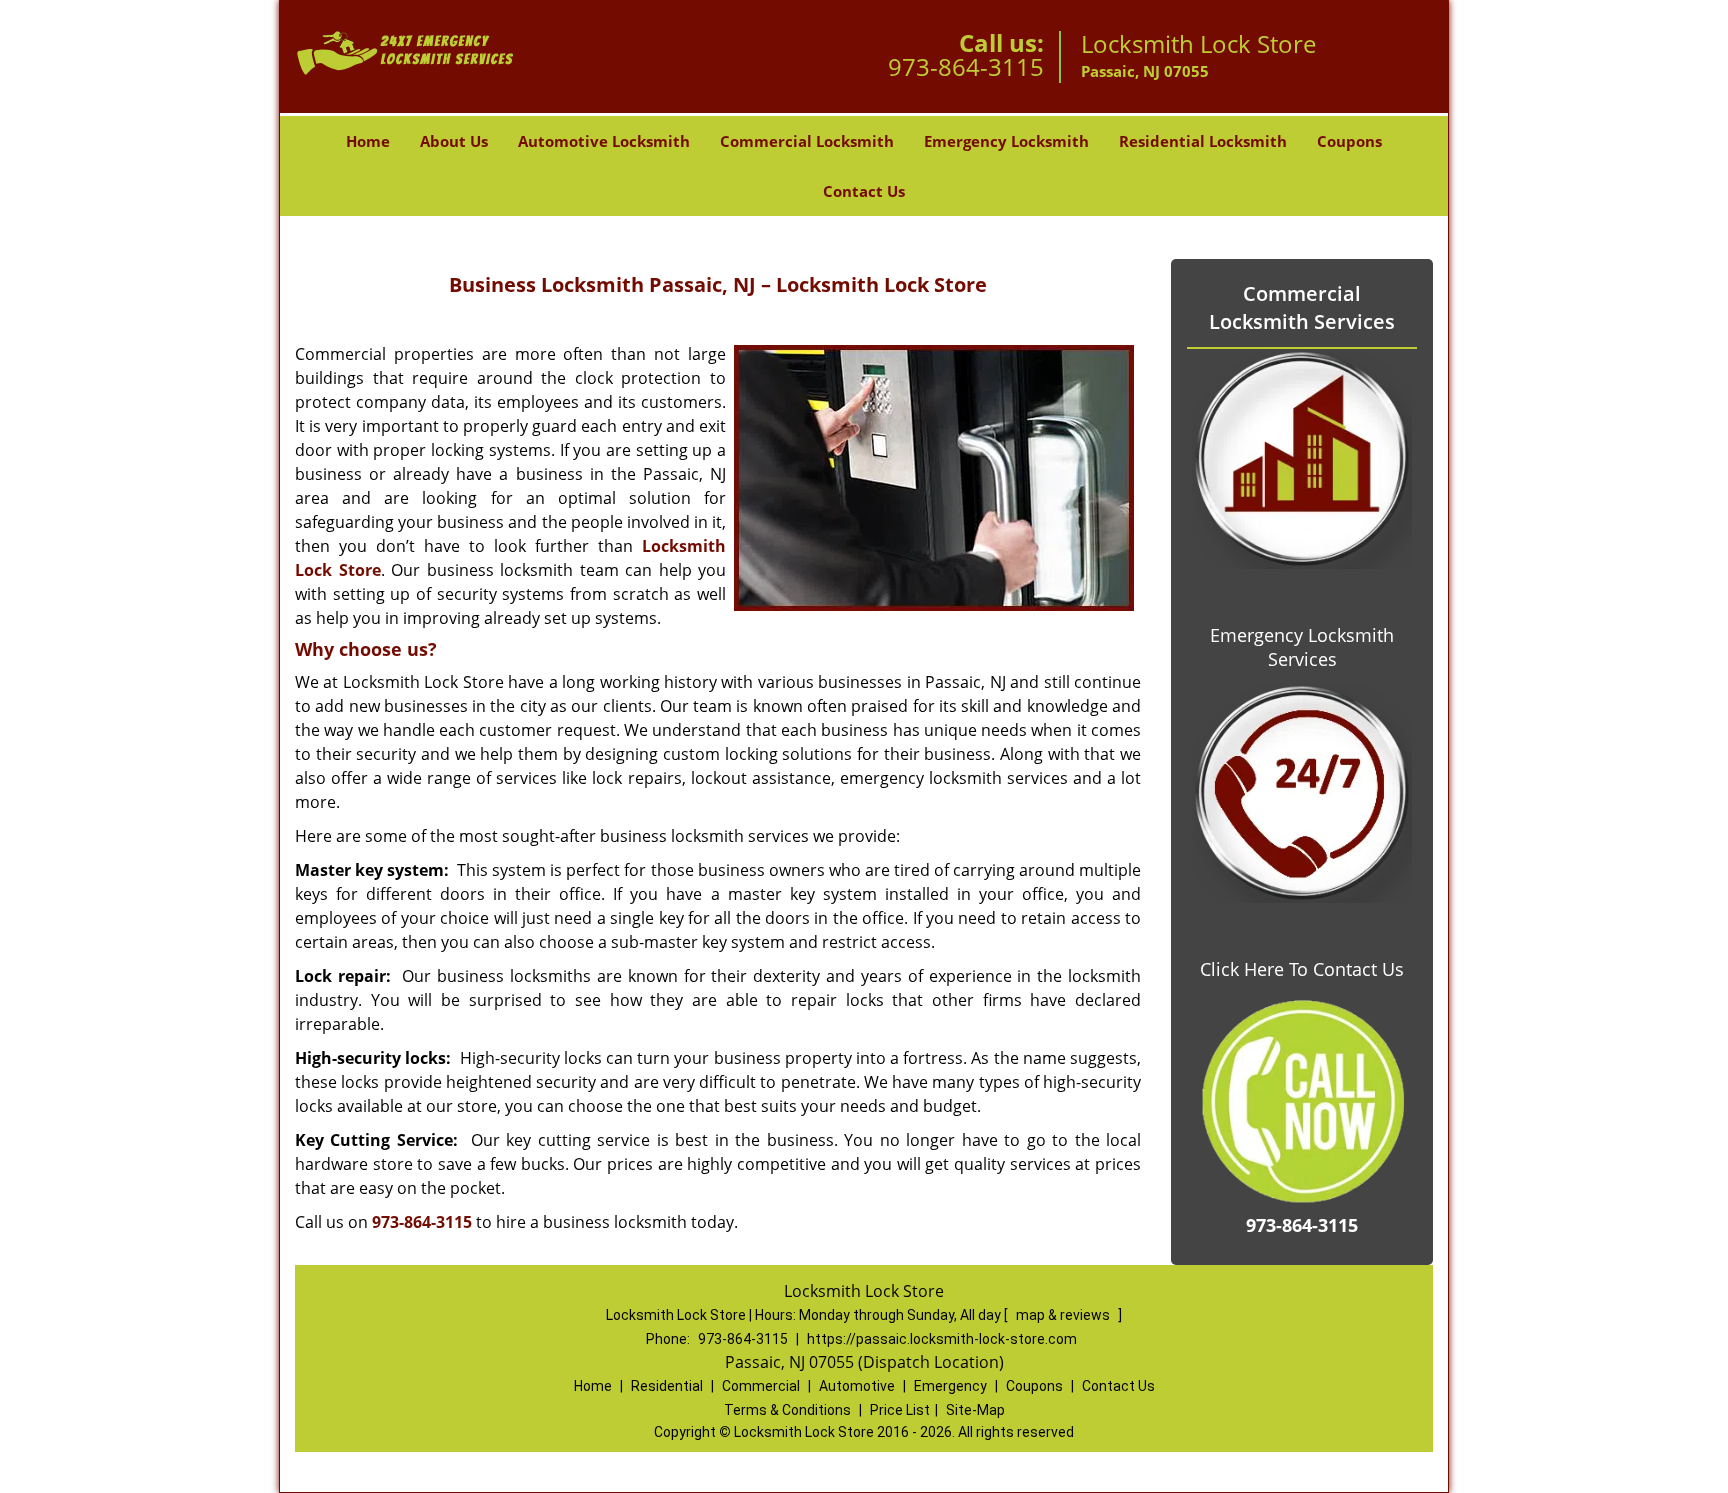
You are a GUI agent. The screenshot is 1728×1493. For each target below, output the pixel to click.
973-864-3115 (966, 66)
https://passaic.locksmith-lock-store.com (942, 1339)
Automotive (857, 1386)
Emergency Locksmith (1006, 141)
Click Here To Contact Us (1302, 969)
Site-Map (975, 1410)
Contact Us (864, 191)
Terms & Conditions (787, 1410)
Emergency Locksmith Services (1302, 647)
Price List (900, 1410)
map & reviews (1064, 1315)
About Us (454, 141)
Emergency (950, 1386)
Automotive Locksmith (604, 141)
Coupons (1349, 141)
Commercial (761, 1386)
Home (368, 141)
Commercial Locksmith (807, 141)
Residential (667, 1386)
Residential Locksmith (1203, 141)
